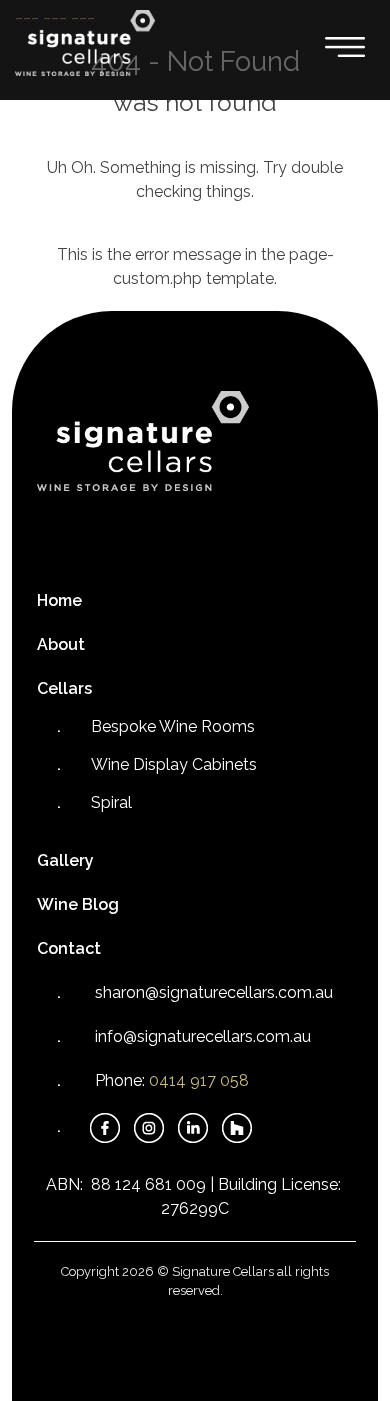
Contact (69, 948)
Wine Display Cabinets (174, 764)
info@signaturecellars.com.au (203, 1036)
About (61, 644)
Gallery (65, 860)
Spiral (111, 802)
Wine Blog (78, 904)
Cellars (64, 688)
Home (59, 600)
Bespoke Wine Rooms (173, 726)
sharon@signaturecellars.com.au (214, 992)
